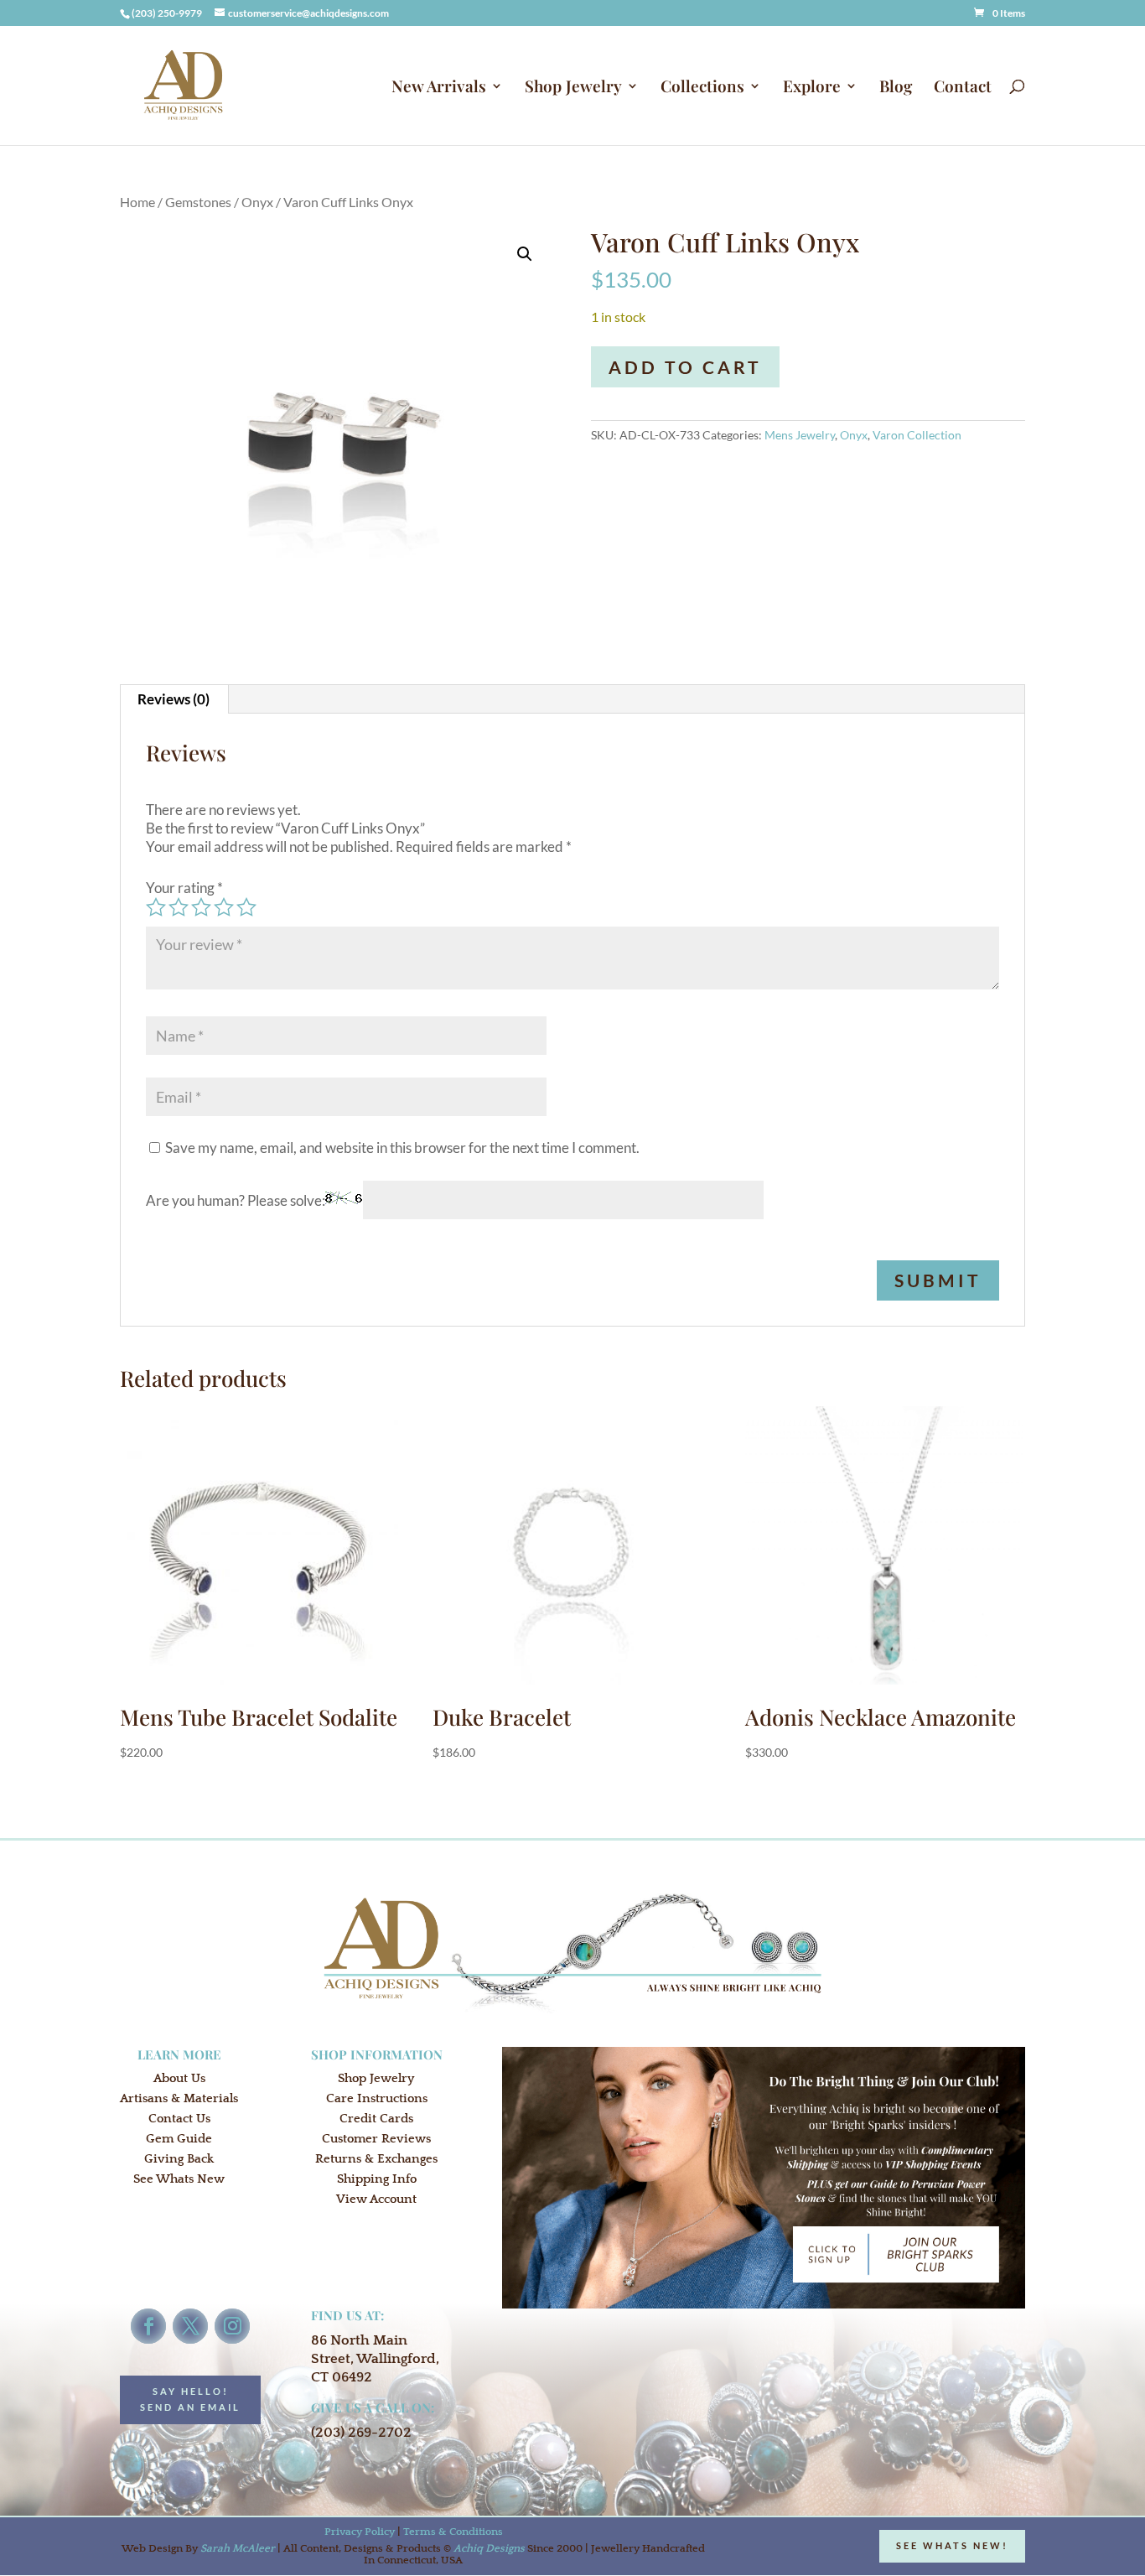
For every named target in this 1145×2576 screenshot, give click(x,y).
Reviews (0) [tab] (174, 699)
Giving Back (179, 2159)
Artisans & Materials (179, 2098)
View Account (376, 2199)
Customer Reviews (376, 2139)
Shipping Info (377, 2179)
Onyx (257, 202)
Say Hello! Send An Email (190, 2399)
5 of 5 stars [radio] (246, 907)
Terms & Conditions (453, 2532)
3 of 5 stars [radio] (201, 907)
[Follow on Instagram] (232, 2326)
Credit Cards (376, 2119)
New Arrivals (439, 88)
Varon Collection (917, 435)
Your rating (184, 888)
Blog (896, 88)
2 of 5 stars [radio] (179, 907)
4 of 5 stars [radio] (224, 907)
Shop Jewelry (573, 88)
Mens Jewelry (800, 435)
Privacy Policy (360, 2532)
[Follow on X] (190, 2326)
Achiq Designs (489, 2548)
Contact (963, 88)
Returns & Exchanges (376, 2159)
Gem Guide (179, 2139)
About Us (179, 2078)
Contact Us (179, 2119)
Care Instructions (377, 2098)
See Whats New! (952, 2545)
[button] (525, 254)
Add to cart (685, 367)
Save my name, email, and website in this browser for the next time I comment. (402, 1148)
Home (137, 202)
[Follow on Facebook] (148, 2326)
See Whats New (179, 2179)
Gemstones (198, 202)
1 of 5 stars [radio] (156, 907)
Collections (702, 88)
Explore (812, 88)
